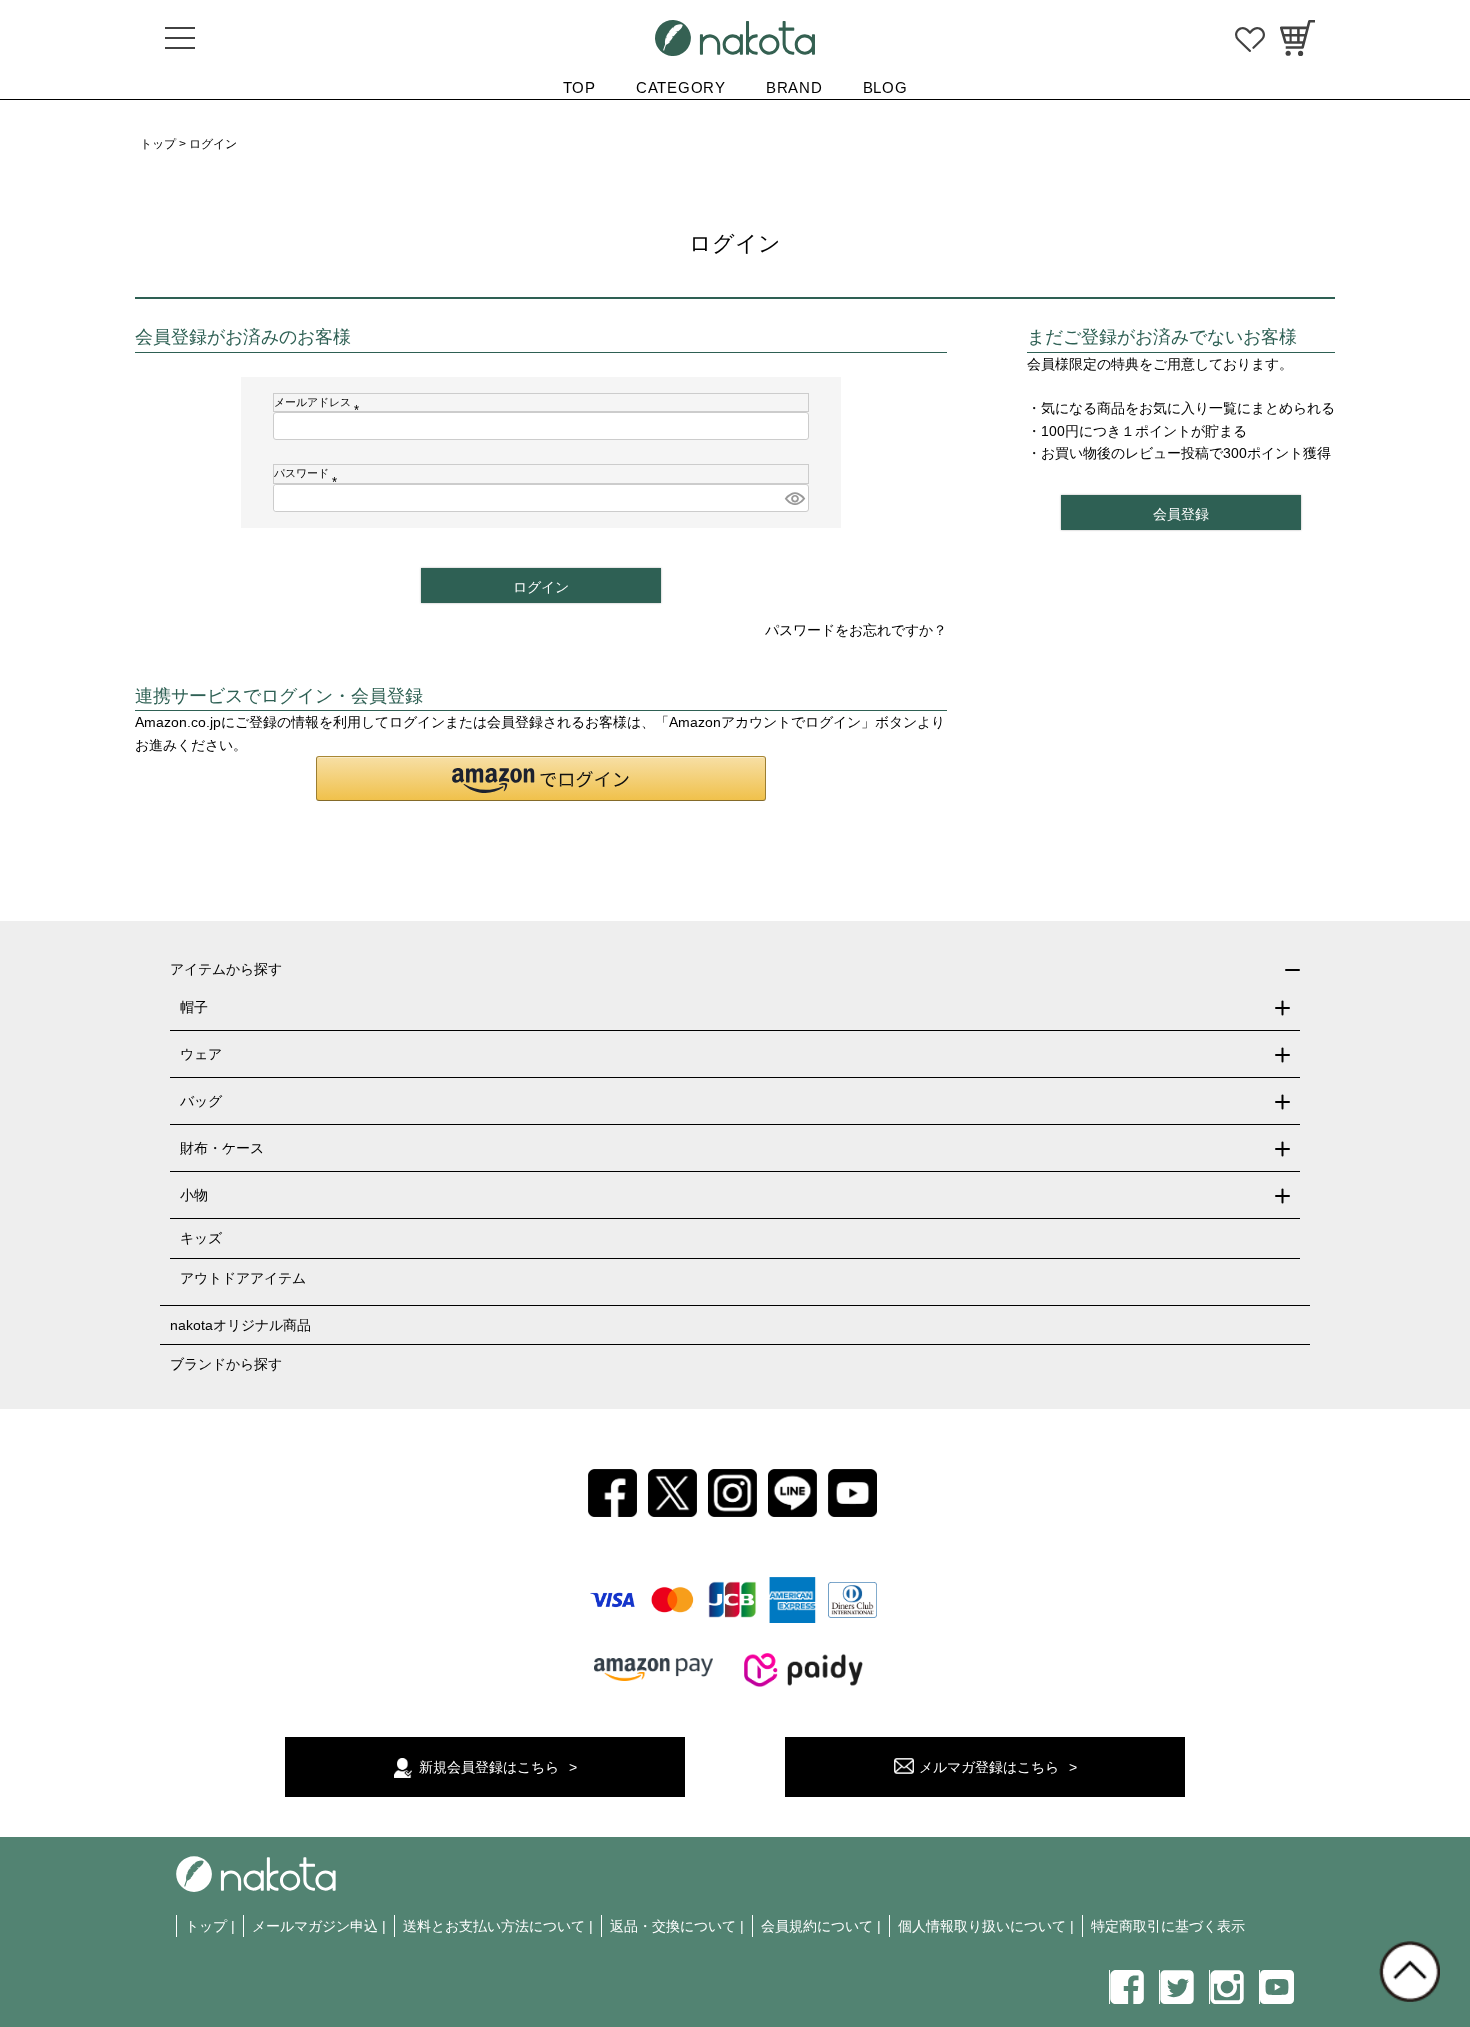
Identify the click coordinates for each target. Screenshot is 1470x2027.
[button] (541, 778)
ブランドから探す (226, 1364)
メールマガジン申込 (315, 1926)
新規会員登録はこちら (489, 1767)
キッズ (201, 1238)
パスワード (308, 473)
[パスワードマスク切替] (794, 498)
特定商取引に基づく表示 (1168, 1926)
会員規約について (817, 1926)
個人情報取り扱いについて (982, 1926)
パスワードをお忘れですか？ (856, 630)
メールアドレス (319, 402)
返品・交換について (673, 1926)
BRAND (794, 87)
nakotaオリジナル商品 (240, 1325)
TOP (579, 87)
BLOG (885, 87)
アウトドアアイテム (243, 1278)
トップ (158, 144)
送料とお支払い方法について (494, 1926)
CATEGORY (681, 87)
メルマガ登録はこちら (989, 1767)
